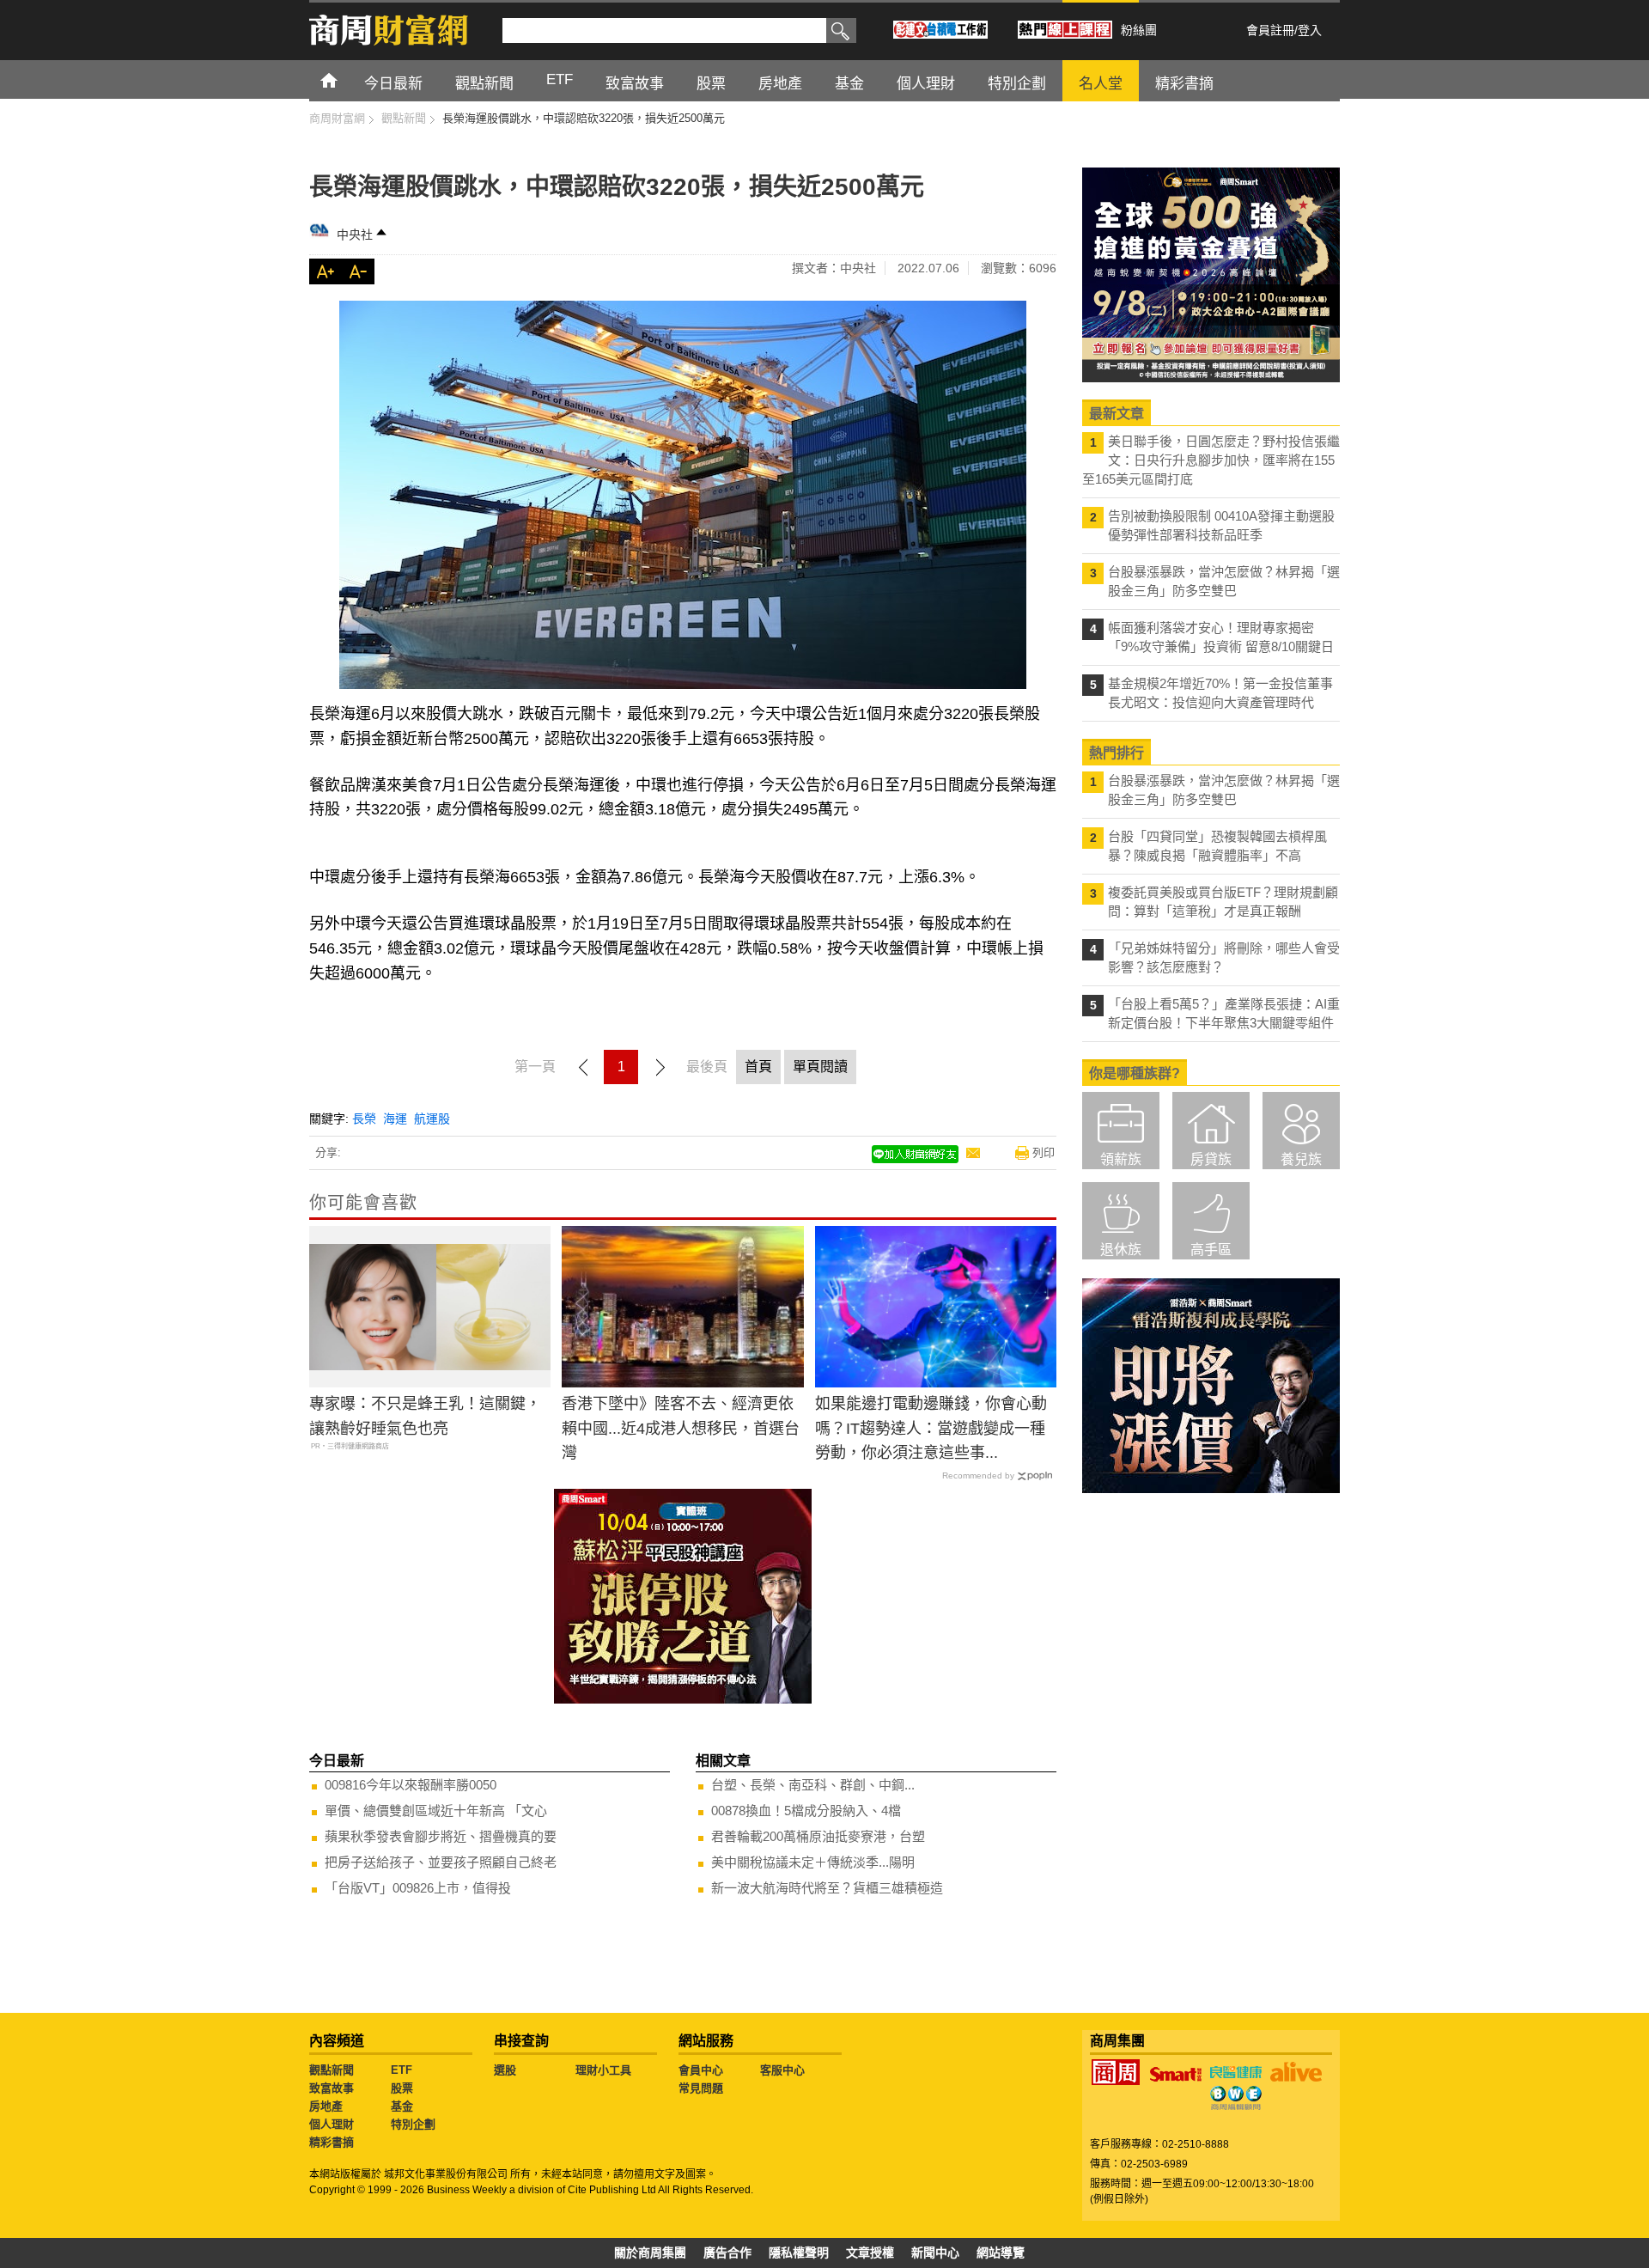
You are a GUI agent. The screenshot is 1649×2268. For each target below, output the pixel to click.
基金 (402, 2106)
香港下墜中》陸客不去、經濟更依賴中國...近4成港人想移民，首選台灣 (681, 1429)
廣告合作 (727, 2253)
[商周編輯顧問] (1236, 2098)
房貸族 (1211, 1159)
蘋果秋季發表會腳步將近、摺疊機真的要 (441, 1836)
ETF (402, 2070)
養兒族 (1301, 1159)
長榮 (364, 1119)
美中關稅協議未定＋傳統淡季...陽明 (813, 1862)
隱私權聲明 (799, 2253)
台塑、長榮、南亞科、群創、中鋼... (813, 1785)
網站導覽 (1001, 2253)
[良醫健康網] (1236, 2072)
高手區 (1211, 1250)
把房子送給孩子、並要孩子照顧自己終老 (441, 1862)
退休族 (1121, 1250)
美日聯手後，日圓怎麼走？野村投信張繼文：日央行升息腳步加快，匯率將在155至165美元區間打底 (1211, 460)
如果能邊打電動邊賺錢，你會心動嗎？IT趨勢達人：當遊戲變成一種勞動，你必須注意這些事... (931, 1429)
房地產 (326, 2106)
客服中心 (782, 2070)
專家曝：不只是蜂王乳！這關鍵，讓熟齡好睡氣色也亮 (425, 1416)
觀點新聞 (332, 2070)
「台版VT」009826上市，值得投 (418, 1888)
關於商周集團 (650, 2253)
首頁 (345, 79)
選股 (505, 2070)
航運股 (432, 1119)
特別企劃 (413, 2124)
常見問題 (701, 2088)
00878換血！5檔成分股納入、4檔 (806, 1811)
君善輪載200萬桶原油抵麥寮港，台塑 (818, 1836)
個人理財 (332, 2124)
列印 (1044, 1152)
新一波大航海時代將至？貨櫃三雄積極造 (827, 1888)
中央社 (355, 235)
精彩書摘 (332, 2142)
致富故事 (332, 2088)
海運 (395, 1119)
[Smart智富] (1176, 2075)
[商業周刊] (1116, 2072)
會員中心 (701, 2070)
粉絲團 (1139, 30)
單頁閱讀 (820, 1067)
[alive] (1296, 2072)
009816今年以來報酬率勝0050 (411, 1785)
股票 (402, 2088)
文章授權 (870, 2253)
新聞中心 (935, 2253)
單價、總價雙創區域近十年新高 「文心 (436, 1811)
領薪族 (1121, 1159)
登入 (1310, 30)
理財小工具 (603, 2070)
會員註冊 (1270, 30)
